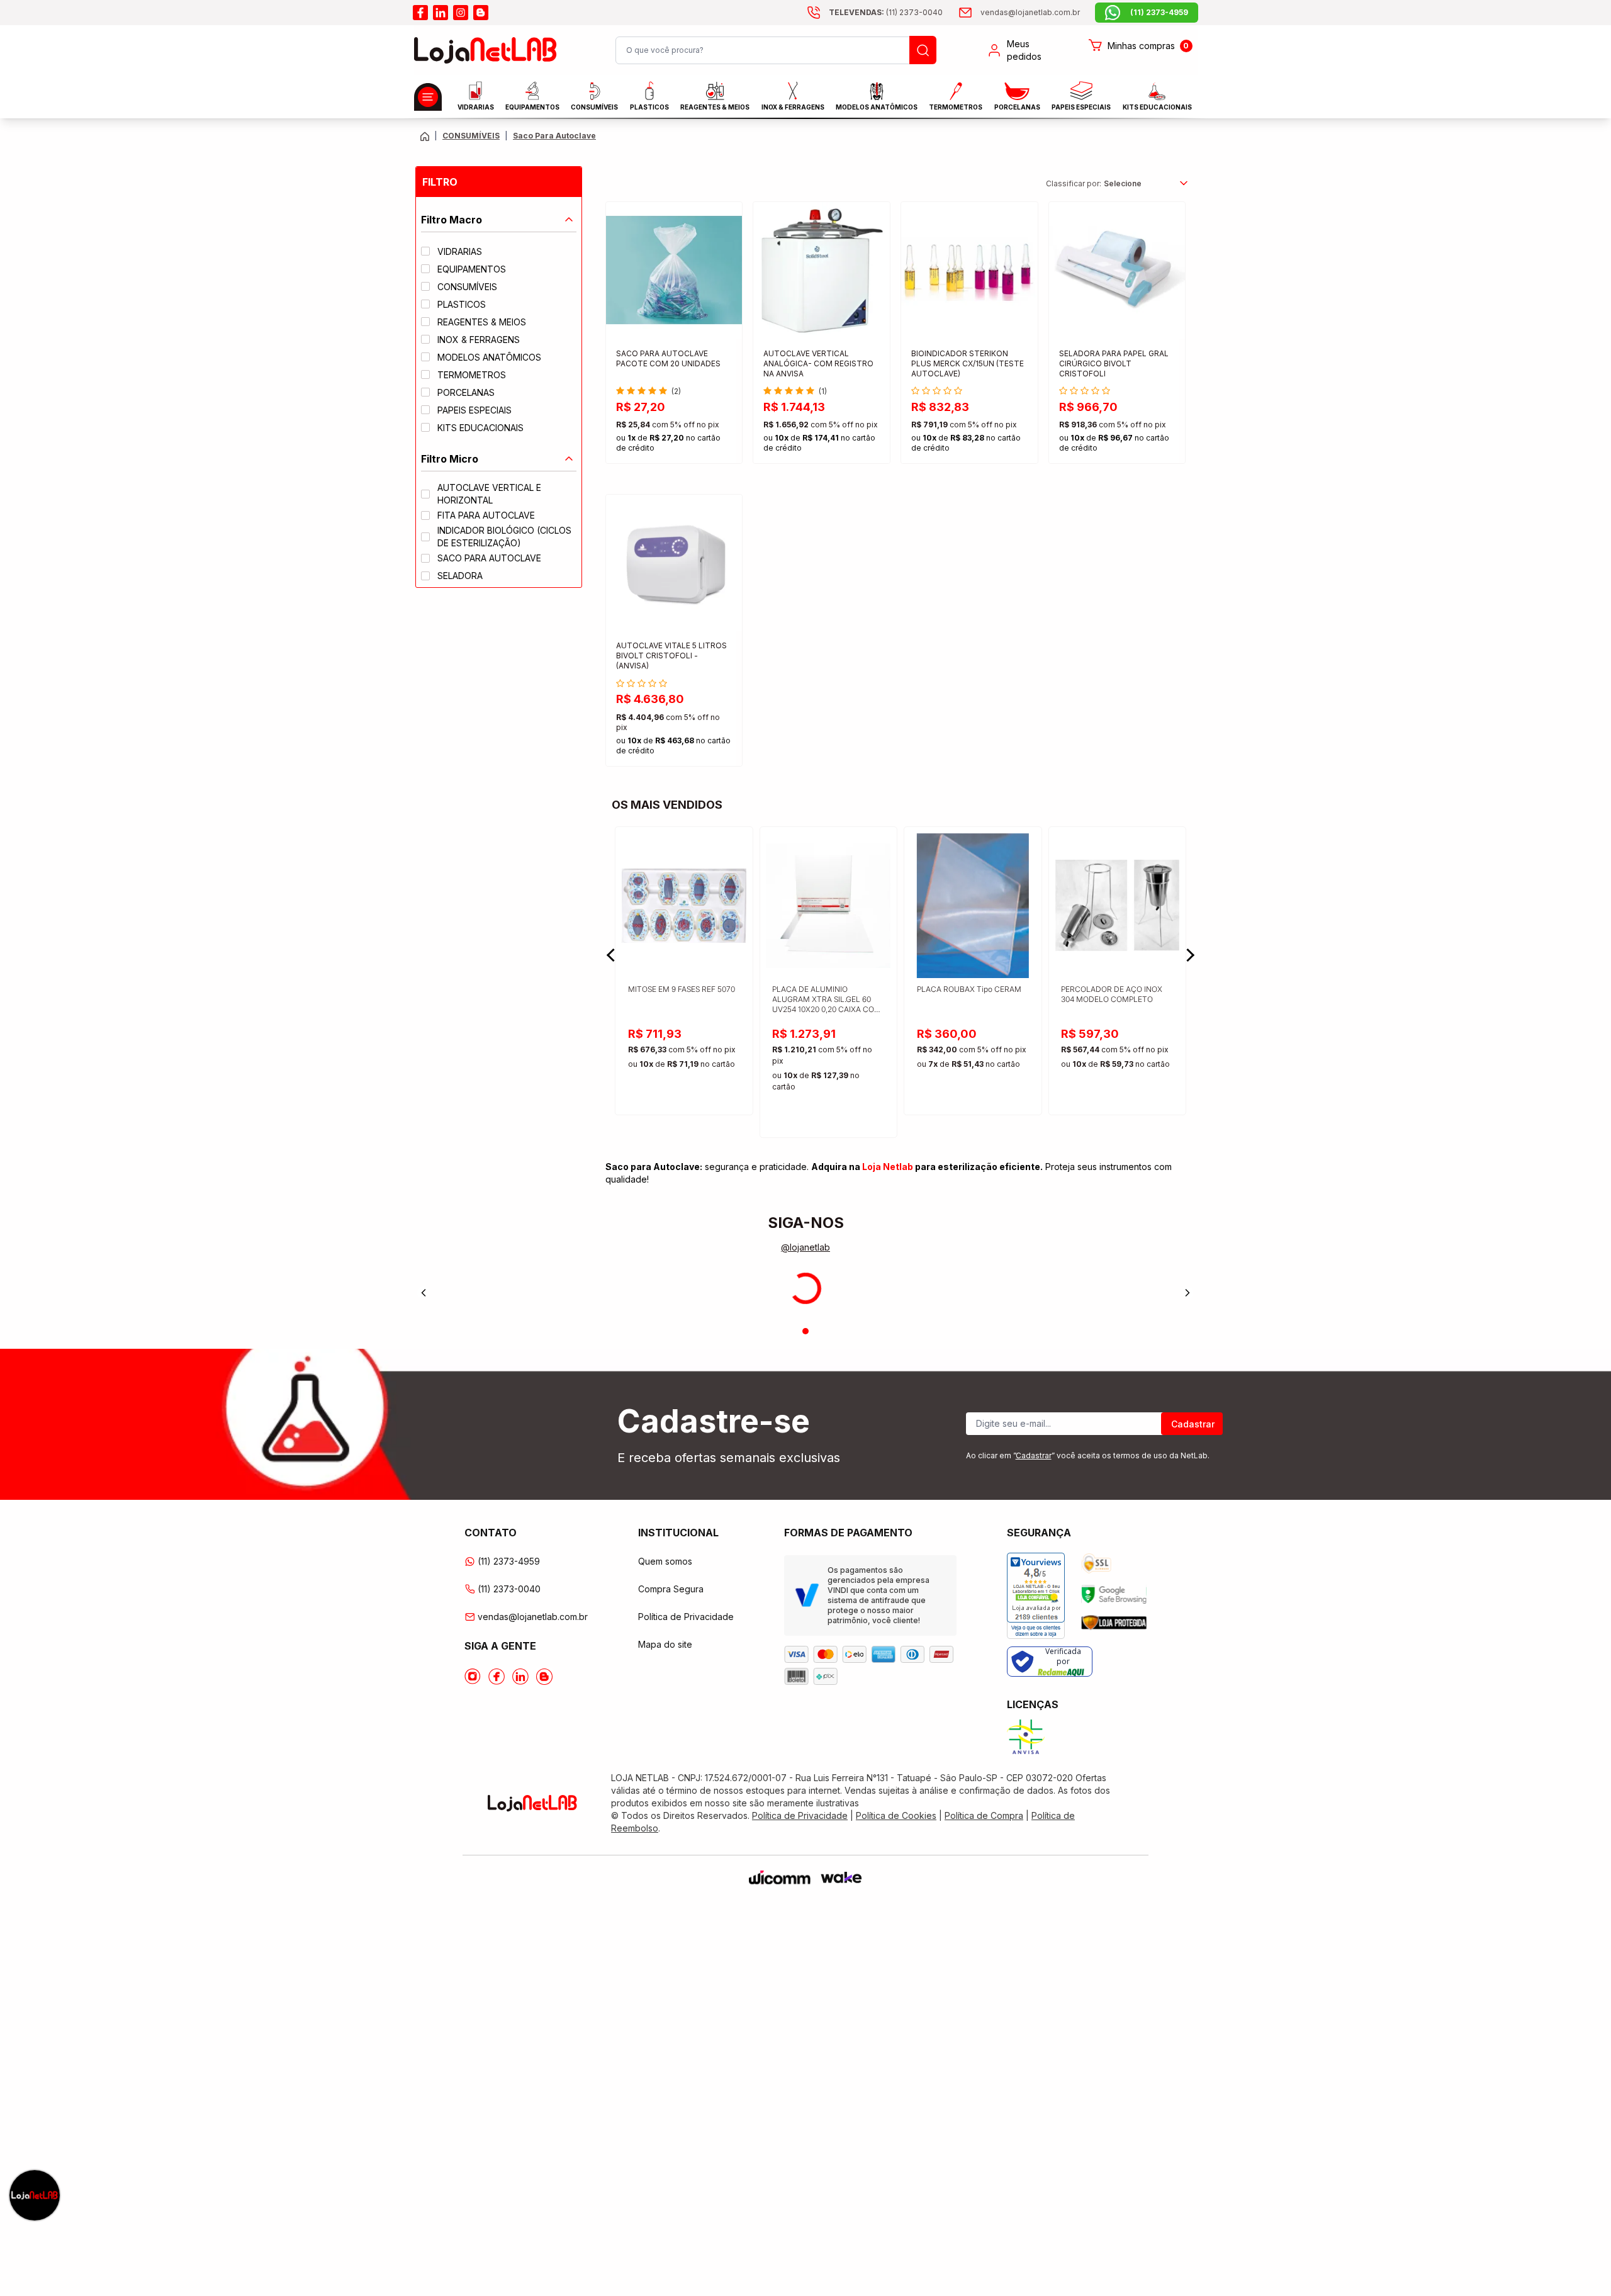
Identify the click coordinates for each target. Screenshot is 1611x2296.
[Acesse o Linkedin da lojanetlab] (520, 1677)
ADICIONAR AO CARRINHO (674, 443)
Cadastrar (1193, 1424)
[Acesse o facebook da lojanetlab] (420, 13)
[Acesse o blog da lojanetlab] (481, 13)
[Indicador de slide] (805, 1331)
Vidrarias (476, 107)
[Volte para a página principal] (425, 136)
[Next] (1187, 1293)
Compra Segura (671, 1589)
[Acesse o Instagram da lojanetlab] (473, 1677)
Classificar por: (1074, 183)
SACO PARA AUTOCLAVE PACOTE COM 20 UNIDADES (668, 358)
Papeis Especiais (1081, 107)
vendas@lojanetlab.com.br (533, 1617)
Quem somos (665, 1561)
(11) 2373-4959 (509, 1561)
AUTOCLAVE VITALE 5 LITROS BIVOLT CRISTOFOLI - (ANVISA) (671, 656)
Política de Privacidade (686, 1617)
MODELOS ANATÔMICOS (877, 107)
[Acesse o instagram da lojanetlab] (461, 13)
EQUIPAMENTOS (532, 107)
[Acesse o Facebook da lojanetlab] (497, 1677)
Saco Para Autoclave (554, 136)
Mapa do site (665, 1644)
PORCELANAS (1017, 107)
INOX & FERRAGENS (793, 107)
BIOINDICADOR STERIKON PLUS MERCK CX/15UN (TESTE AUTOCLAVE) (968, 363)
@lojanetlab (805, 1247)
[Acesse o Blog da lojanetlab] (544, 1677)
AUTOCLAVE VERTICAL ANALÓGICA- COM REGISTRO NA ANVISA (818, 363)
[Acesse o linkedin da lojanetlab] (441, 13)
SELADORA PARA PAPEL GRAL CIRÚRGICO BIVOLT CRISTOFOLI (1114, 363)
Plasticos (649, 107)
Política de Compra (984, 1815)
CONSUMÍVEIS (594, 107)
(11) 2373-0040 (509, 1589)
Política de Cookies (896, 1815)
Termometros (956, 107)
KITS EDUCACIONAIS (1157, 107)
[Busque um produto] (923, 50)
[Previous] (424, 1293)
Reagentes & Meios (715, 107)
